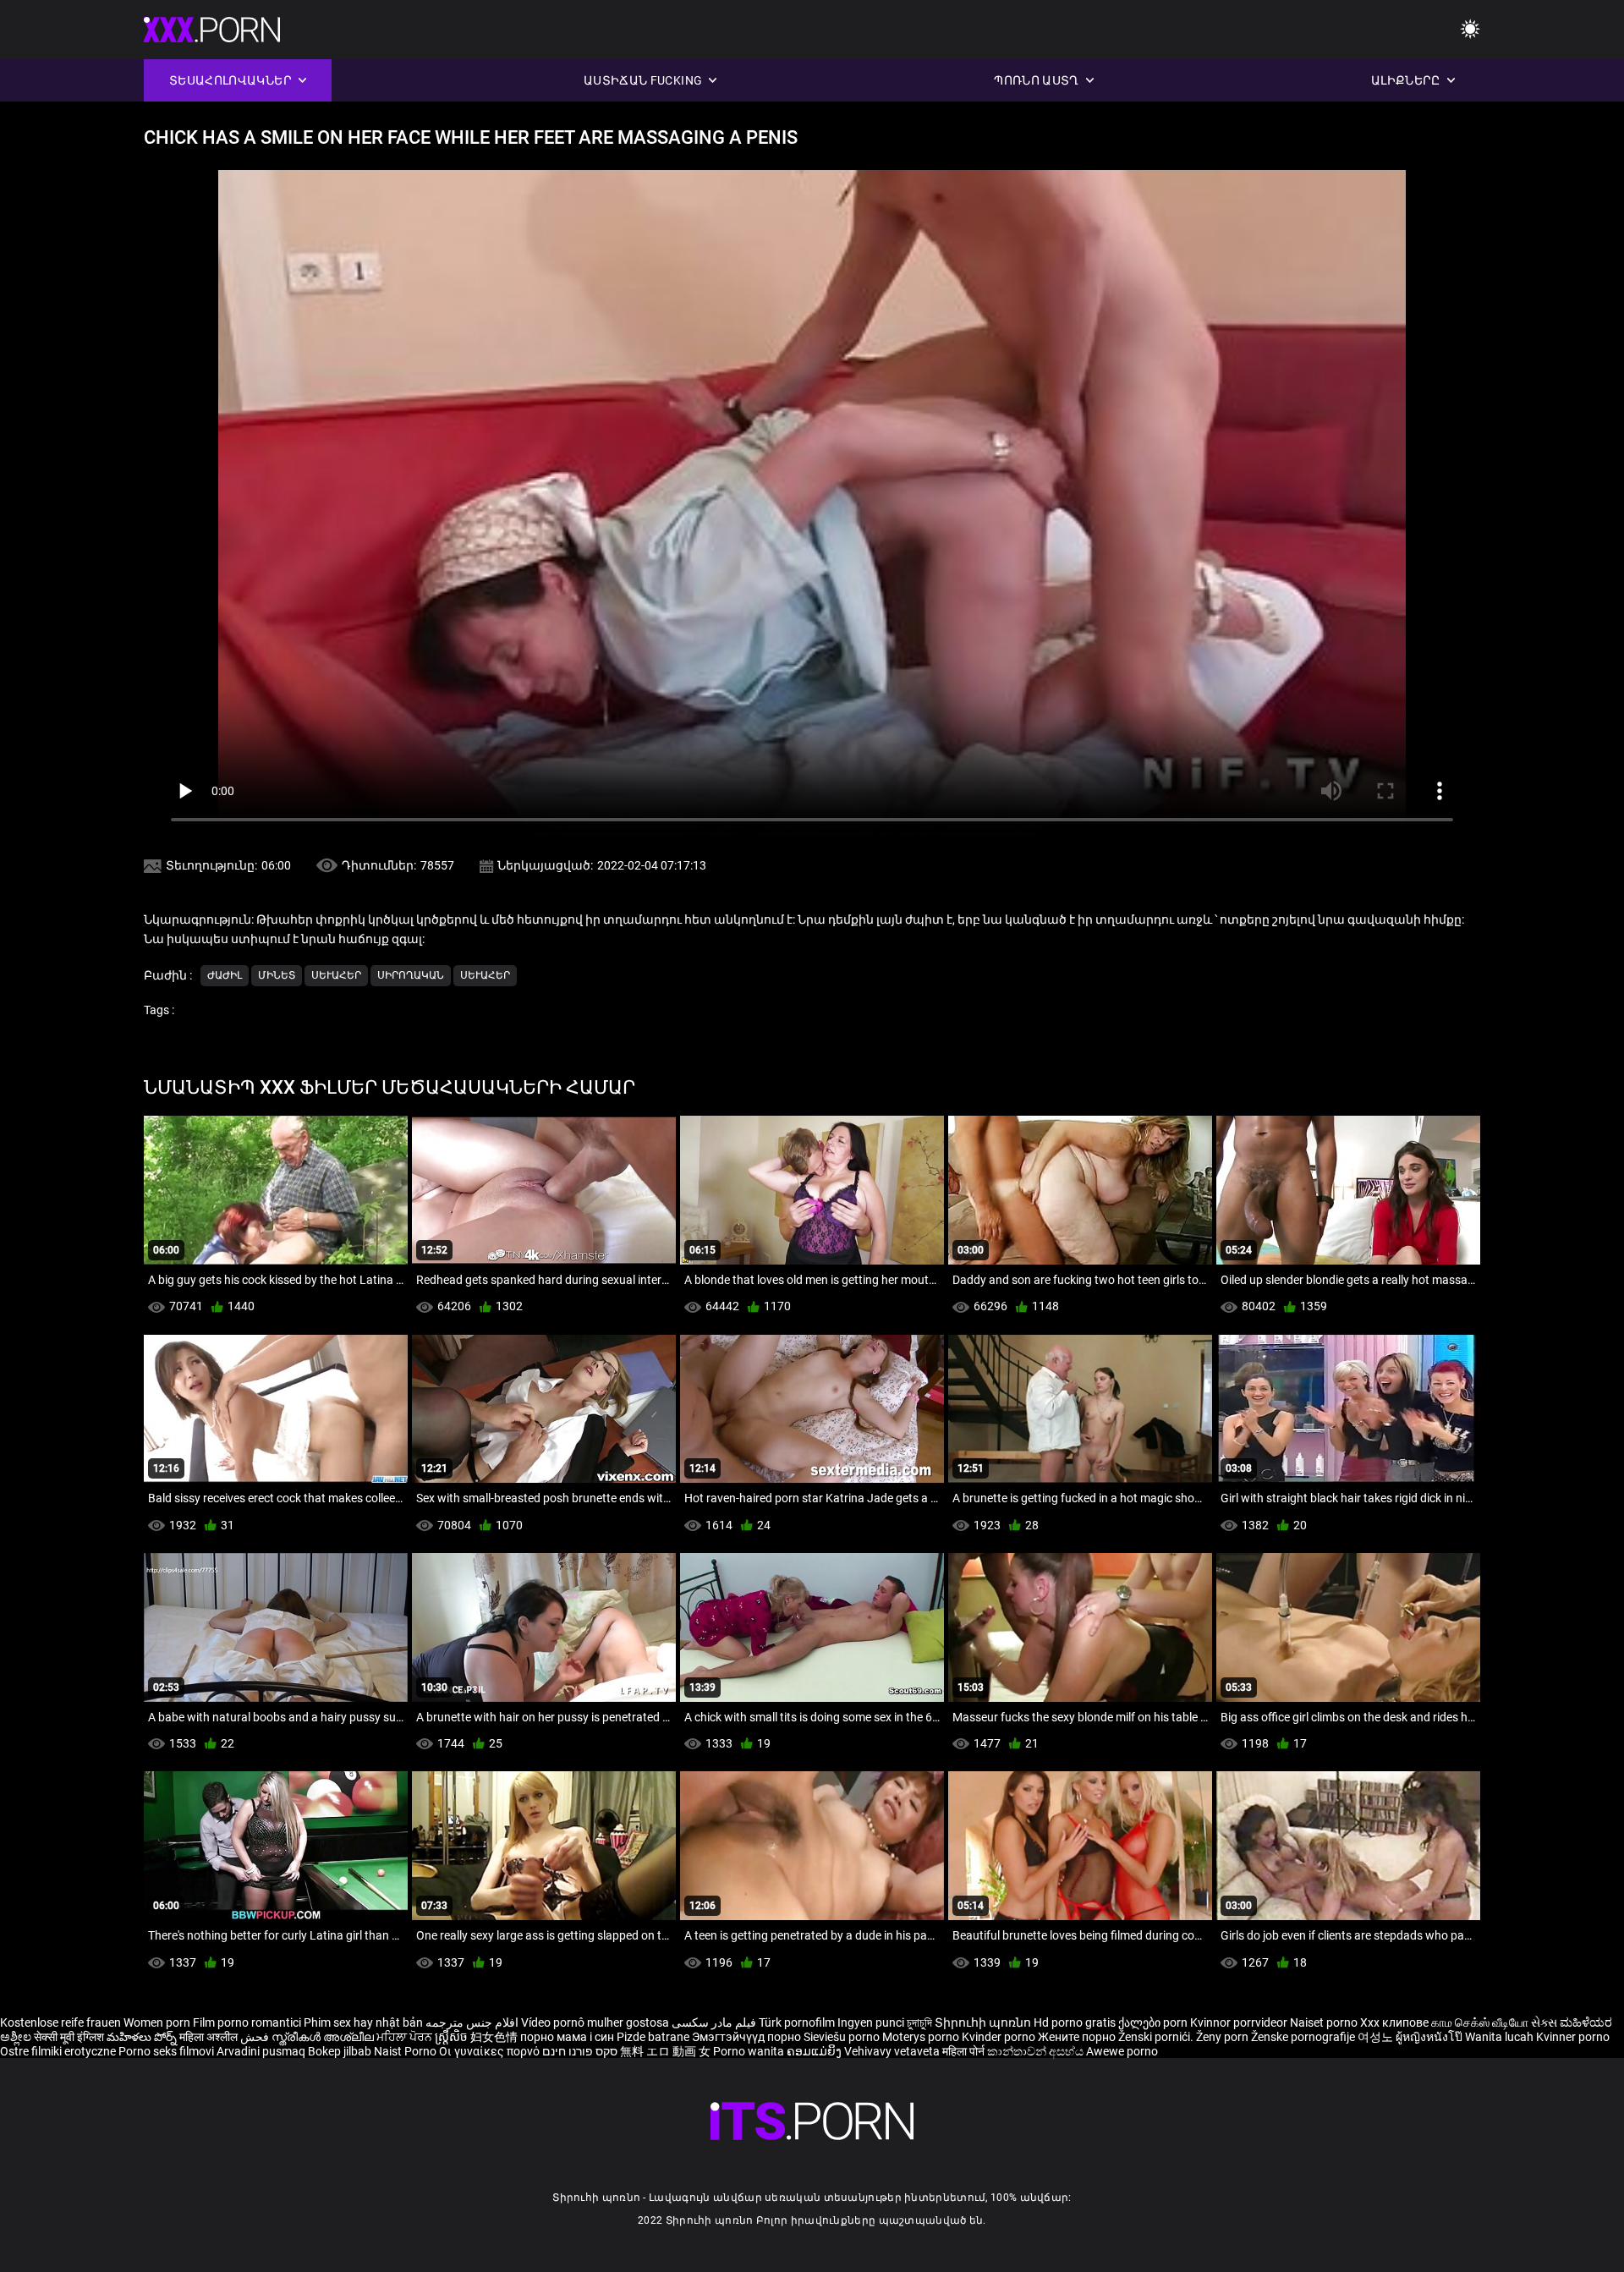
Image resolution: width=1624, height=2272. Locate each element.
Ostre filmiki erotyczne (58, 2051)
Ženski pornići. (1157, 2037)
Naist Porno (406, 2051)
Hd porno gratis (1075, 2022)
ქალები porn (1154, 2022)
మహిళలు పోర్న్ (143, 2037)
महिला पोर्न (965, 2051)
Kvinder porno (1000, 2037)
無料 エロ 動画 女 (665, 2051)
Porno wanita (750, 2051)
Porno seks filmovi (166, 2051)
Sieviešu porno (843, 2037)
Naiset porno (1325, 2022)
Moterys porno (922, 2037)
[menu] (1470, 30)
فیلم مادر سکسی (714, 2022)
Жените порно (1078, 2037)
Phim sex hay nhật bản (363, 2022)
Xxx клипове (1394, 2022)
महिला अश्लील (210, 2037)
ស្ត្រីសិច (453, 2037)
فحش (256, 2037)
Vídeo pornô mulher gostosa (595, 2022)
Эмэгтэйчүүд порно (748, 2037)
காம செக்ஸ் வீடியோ (1480, 2022)
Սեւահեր (336, 975)
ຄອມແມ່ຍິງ (815, 2051)
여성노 (1377, 2037)
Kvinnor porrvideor (1240, 2022)
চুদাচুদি (919, 2022)
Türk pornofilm (797, 2022)
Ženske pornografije (1304, 2037)
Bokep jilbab (340, 2051)
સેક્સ (1544, 2022)
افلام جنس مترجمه (472, 2022)
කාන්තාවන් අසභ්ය (1037, 2051)
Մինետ (277, 975)
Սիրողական (411, 975)
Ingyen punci (871, 2022)
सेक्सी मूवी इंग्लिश (69, 2037)
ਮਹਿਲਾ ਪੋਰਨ (406, 2037)
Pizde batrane (653, 2037)
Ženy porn (1223, 2037)
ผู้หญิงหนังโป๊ (1430, 2037)
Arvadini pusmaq (262, 2051)
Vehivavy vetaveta (893, 2051)
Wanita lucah (1501, 2037)
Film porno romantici (247, 2022)
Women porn (158, 2022)
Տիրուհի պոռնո (984, 2022)
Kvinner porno (1573, 2037)
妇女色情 (495, 2037)
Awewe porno (1122, 2051)
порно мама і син (567, 2037)
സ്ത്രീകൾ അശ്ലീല (324, 2037)
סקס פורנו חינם (580, 2051)
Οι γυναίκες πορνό (491, 2051)
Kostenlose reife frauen (60, 2022)
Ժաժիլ (225, 975)
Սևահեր (485, 975)
